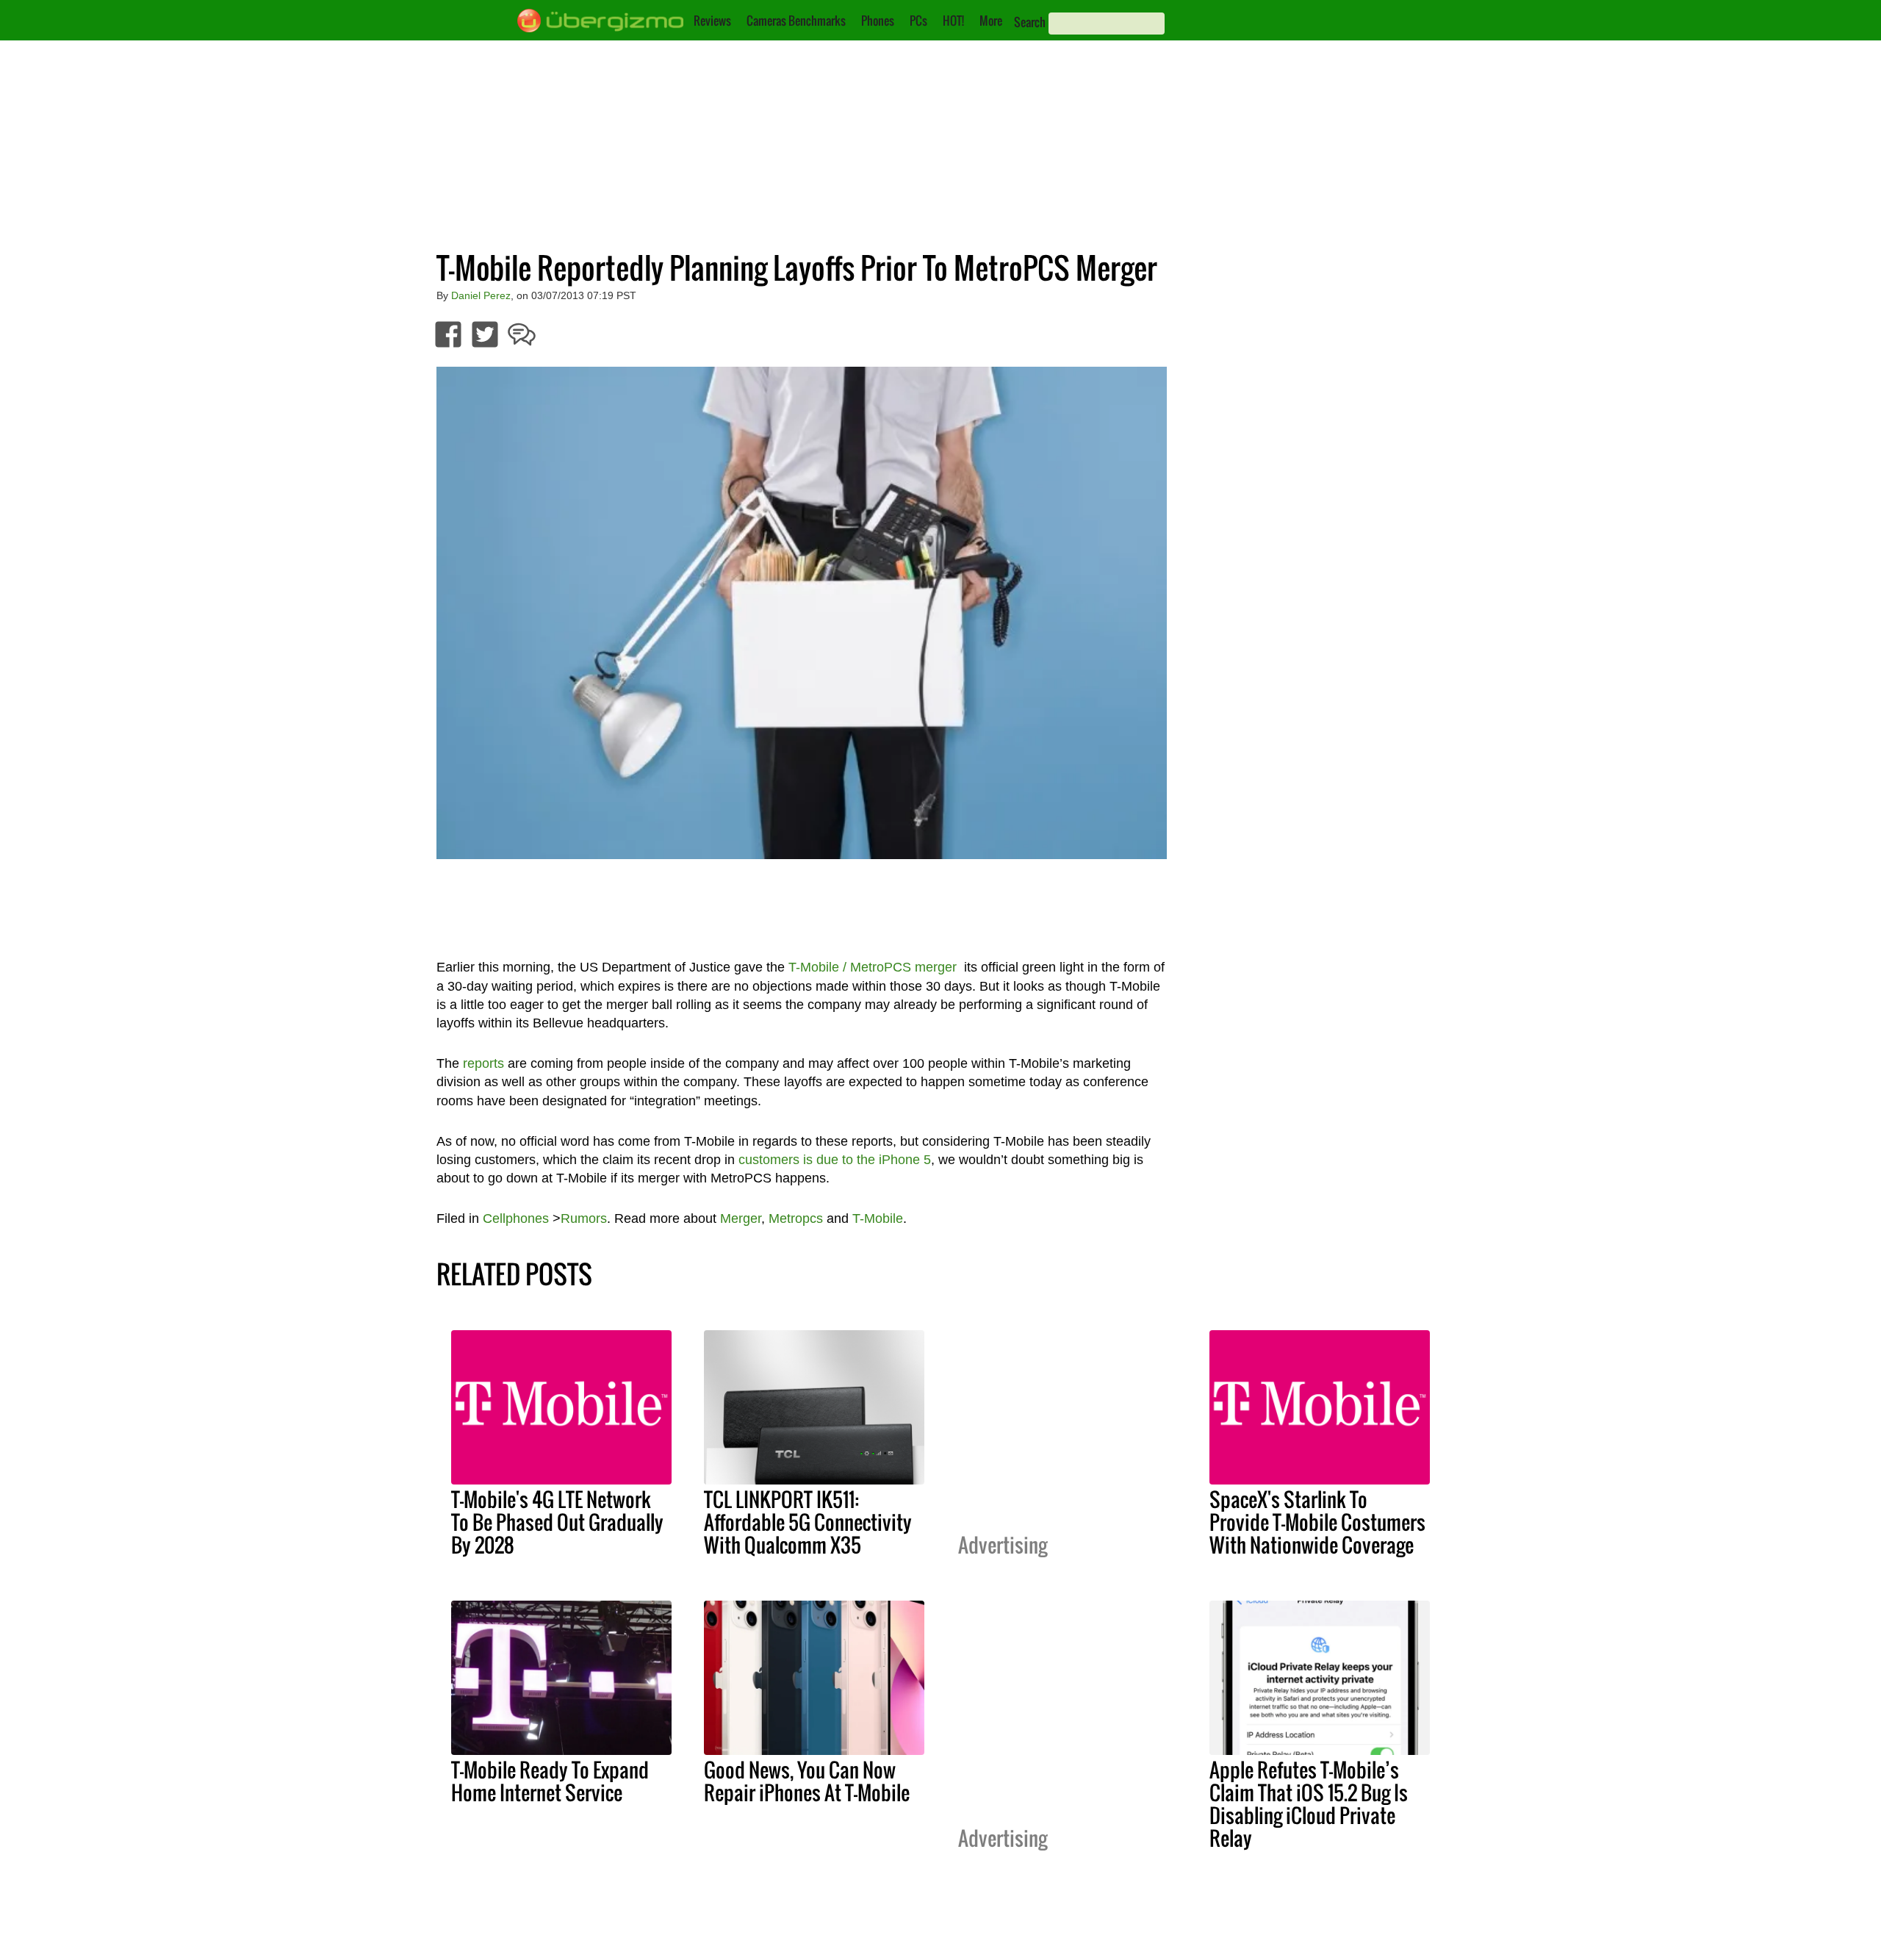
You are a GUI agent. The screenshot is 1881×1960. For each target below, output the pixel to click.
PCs (918, 21)
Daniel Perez (481, 295)
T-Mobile (878, 1218)
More (991, 21)
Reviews (712, 21)
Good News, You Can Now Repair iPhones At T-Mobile (807, 1781)
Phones (878, 21)
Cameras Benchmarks (796, 21)
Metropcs (796, 1218)
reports (483, 1063)
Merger (741, 1218)
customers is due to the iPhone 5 (835, 1160)
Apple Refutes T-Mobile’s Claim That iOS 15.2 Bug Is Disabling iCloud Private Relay (1309, 1804)
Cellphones (516, 1218)
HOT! (953, 21)
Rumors (584, 1218)
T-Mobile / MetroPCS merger (873, 967)
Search (1030, 22)
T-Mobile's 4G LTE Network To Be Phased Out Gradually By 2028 (557, 1522)
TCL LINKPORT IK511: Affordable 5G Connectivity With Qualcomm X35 (808, 1522)
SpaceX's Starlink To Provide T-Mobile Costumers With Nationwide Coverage (1317, 1522)
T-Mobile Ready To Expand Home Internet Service (550, 1781)
